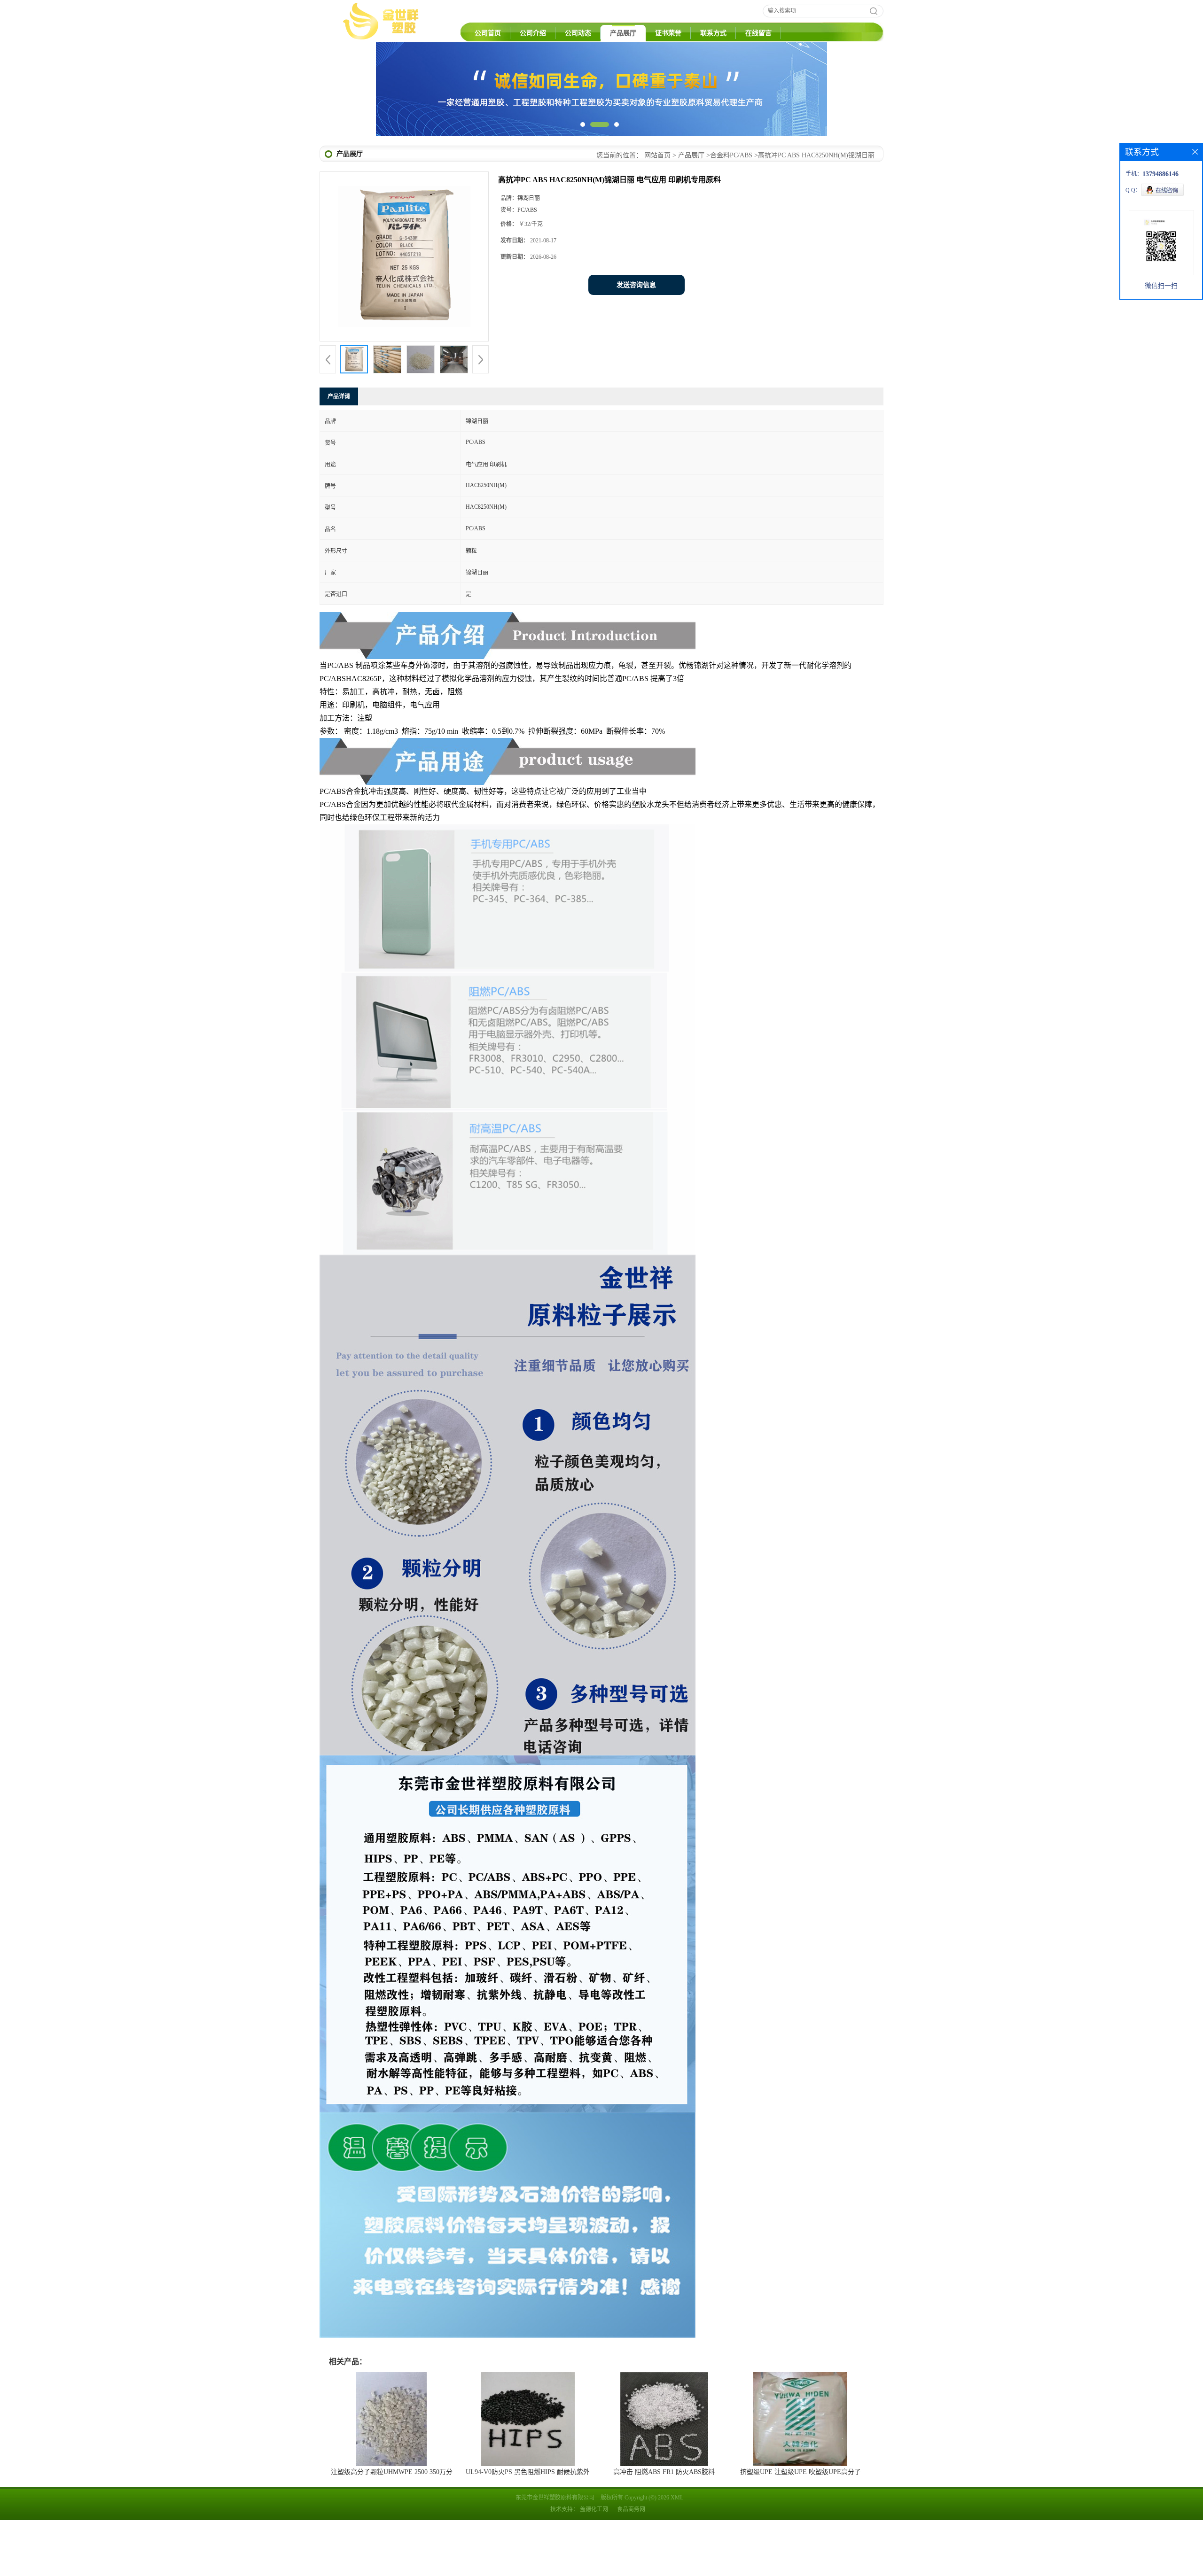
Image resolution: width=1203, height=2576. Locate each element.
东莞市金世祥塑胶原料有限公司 (555, 2553)
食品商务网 (631, 2565)
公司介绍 (533, 33)
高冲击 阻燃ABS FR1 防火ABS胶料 (664, 2528)
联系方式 (713, 33)
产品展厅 (623, 33)
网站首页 (657, 211)
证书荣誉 (668, 33)
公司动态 (578, 33)
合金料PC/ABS (731, 211)
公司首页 (488, 33)
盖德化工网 (594, 2565)
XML (677, 2553)
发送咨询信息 (636, 341)
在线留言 (758, 33)
